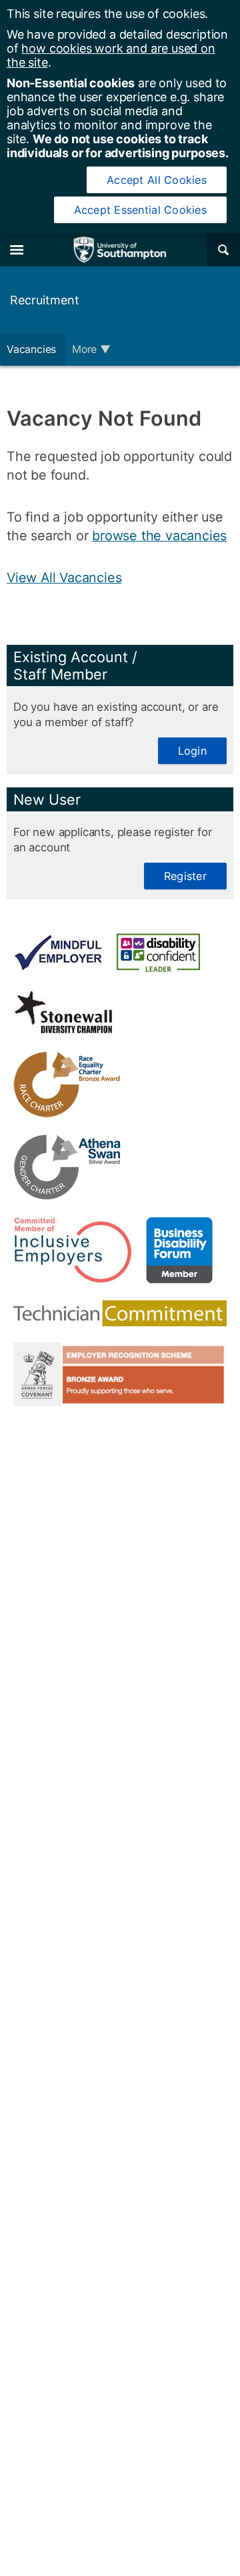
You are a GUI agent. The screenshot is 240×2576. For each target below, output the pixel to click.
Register (185, 876)
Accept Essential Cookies (140, 210)
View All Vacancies (64, 578)
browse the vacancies (159, 536)
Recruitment (45, 300)
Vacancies (33, 349)
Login (192, 751)
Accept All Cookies (157, 180)
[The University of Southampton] (120, 250)
